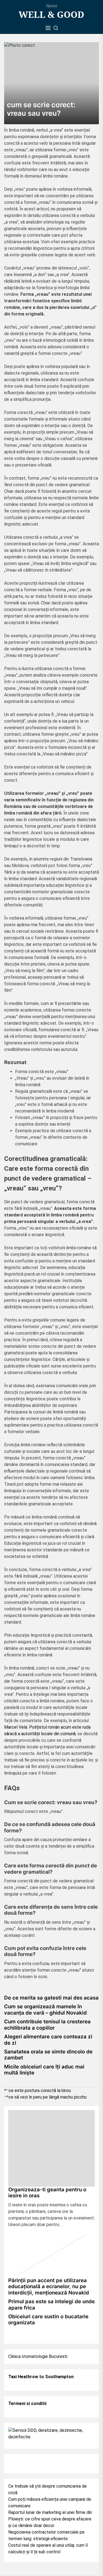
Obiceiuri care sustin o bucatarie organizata (48, 2319)
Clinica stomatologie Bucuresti (38, 2356)
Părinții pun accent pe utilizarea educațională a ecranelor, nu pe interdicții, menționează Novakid (49, 2287)
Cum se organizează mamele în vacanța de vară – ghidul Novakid (45, 2009)
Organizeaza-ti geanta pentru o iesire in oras (47, 2193)
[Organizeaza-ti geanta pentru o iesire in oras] (51, 2148)
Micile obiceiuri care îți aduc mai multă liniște (44, 2070)
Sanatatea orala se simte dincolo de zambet (48, 2055)
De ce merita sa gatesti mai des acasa (51, 1998)
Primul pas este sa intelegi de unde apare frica (51, 2304)
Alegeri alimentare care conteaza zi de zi (48, 2040)
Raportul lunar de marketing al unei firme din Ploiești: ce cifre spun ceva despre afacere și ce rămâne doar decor (50, 2519)
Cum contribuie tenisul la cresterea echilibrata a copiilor (47, 2025)
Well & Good (51, 15)
